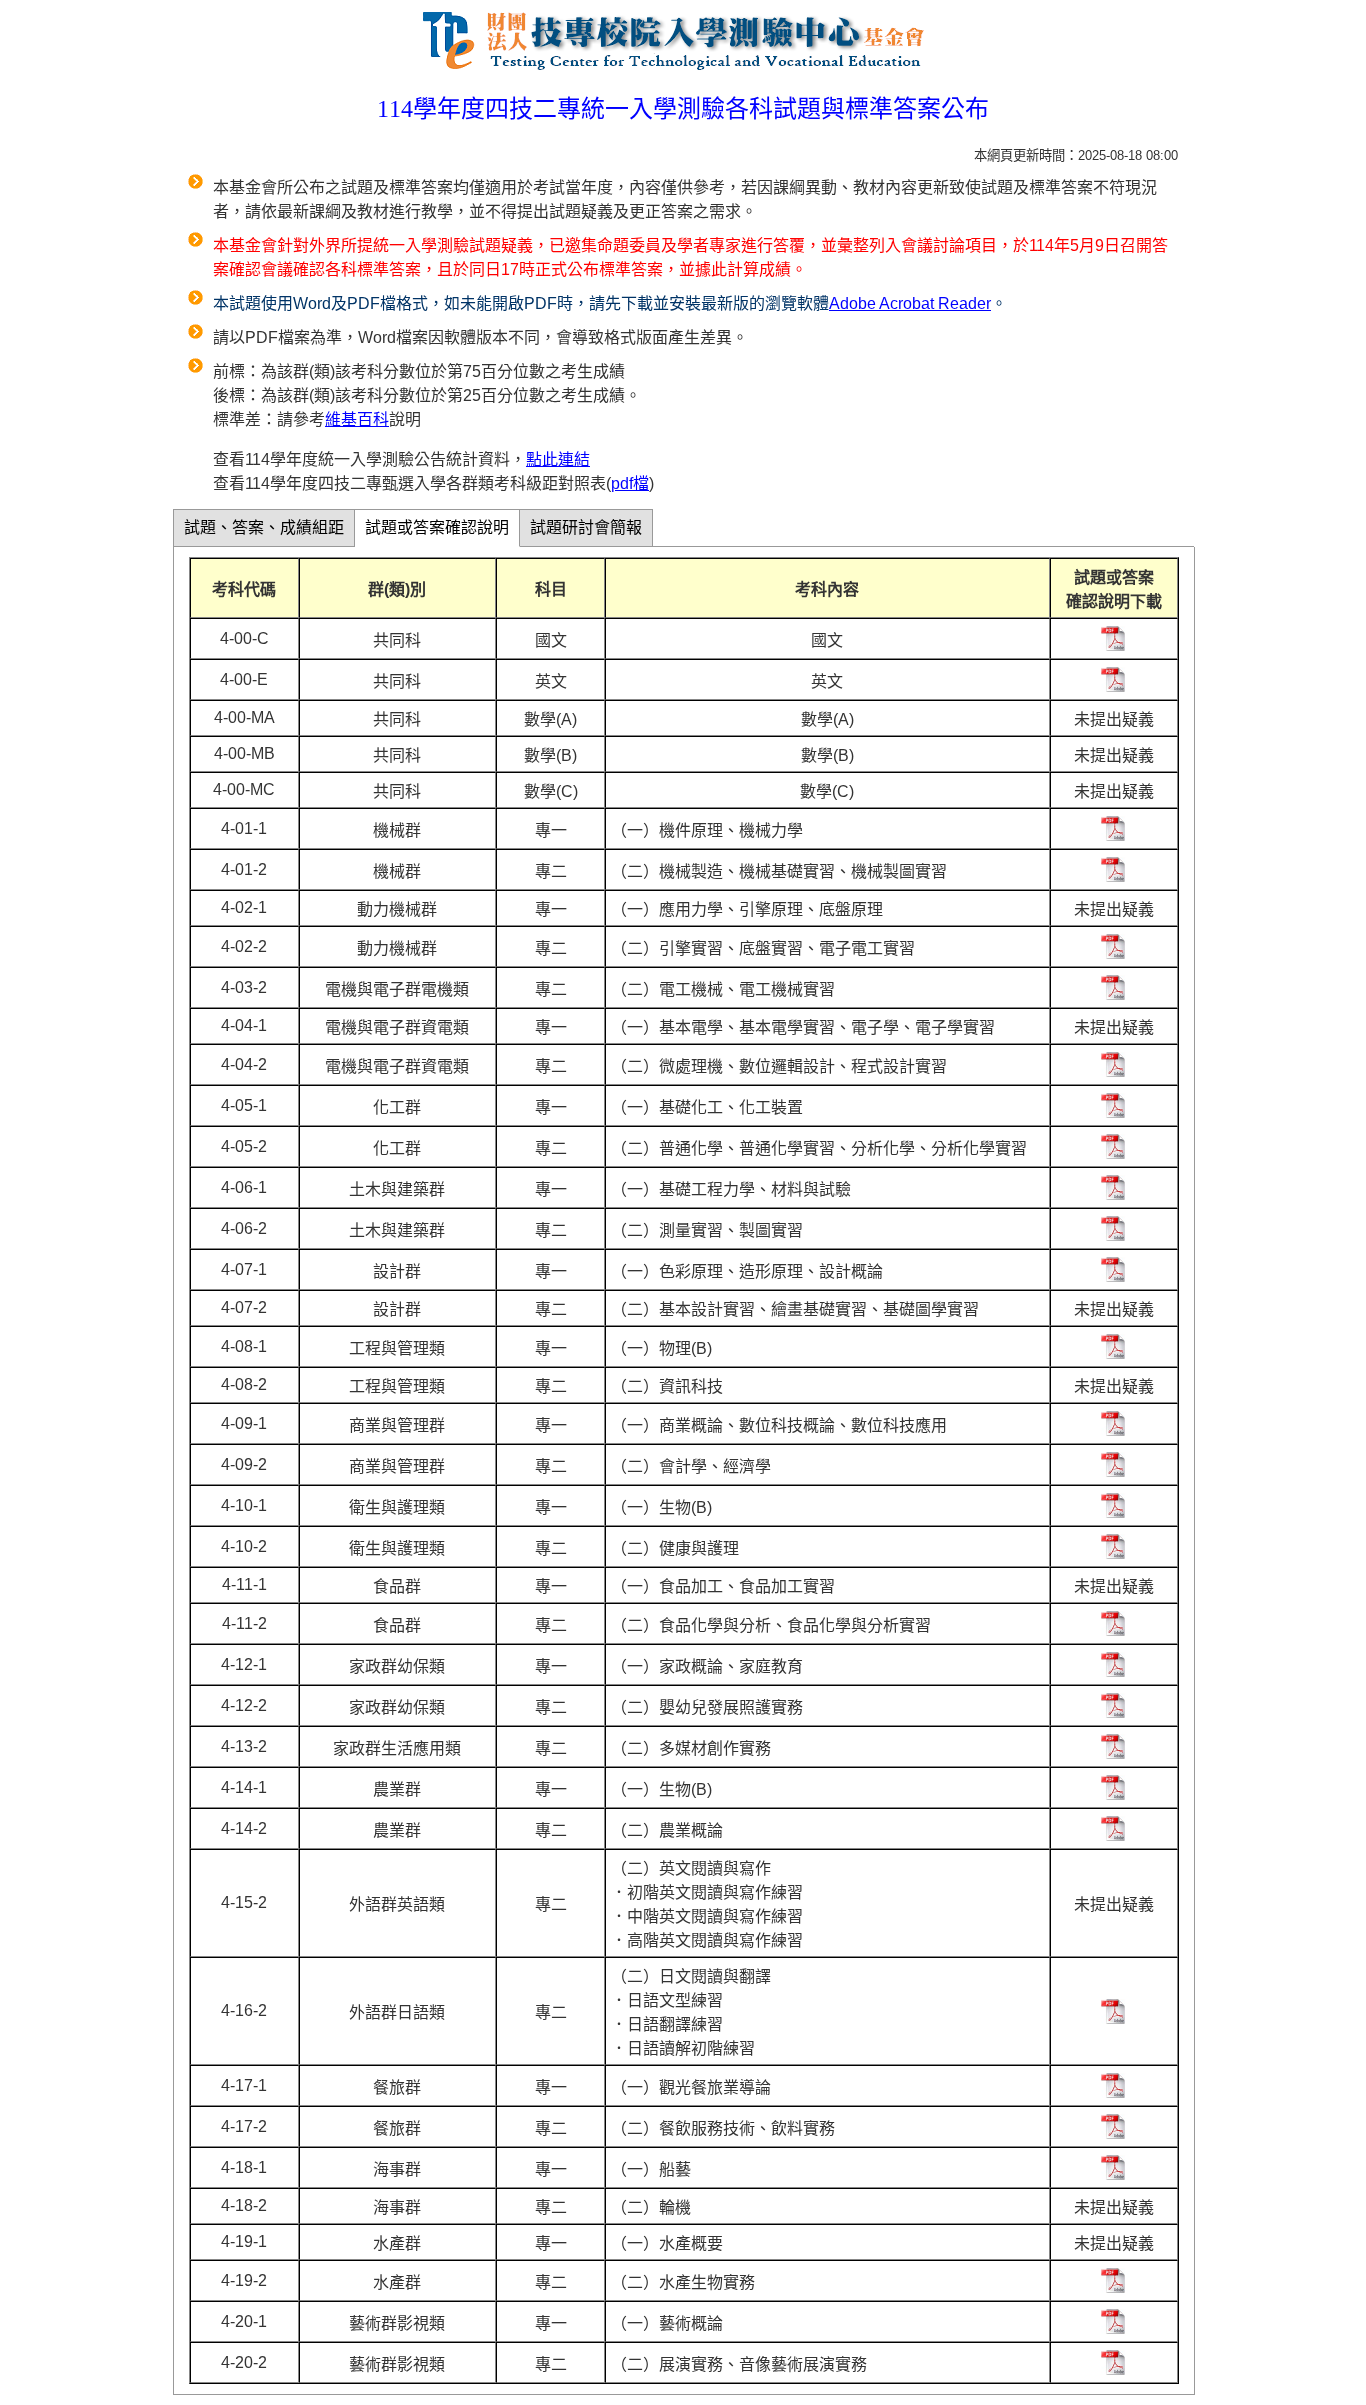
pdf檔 (630, 483)
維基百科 (357, 419)
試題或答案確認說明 (437, 528)
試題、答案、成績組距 (264, 528)
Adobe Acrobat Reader (910, 303)
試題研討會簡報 (586, 528)
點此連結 (558, 459)
